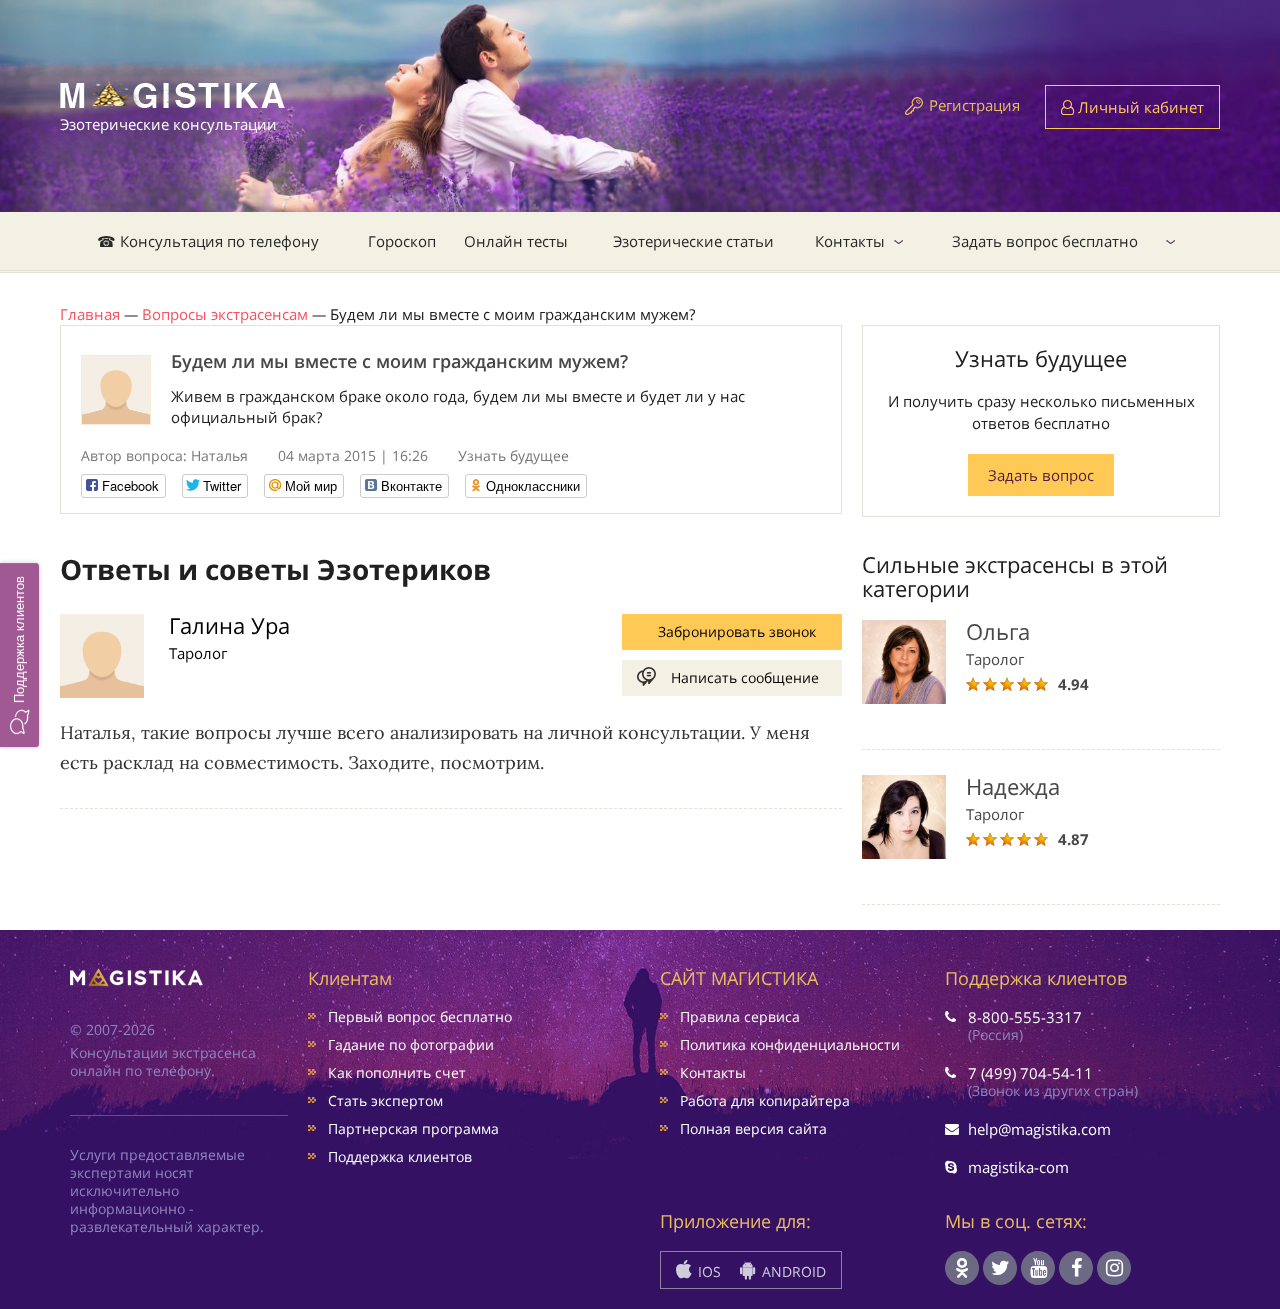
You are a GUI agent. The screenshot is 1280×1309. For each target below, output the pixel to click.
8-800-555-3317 (1025, 1017)
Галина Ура (229, 625)
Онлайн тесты (516, 241)
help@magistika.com (1039, 1129)
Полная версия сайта (753, 1128)
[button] (19, 654)
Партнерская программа (413, 1128)
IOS (707, 1271)
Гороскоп (402, 241)
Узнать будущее (513, 455)
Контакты (850, 241)
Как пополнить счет (397, 1072)
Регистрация (974, 105)
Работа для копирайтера (765, 1100)
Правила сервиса (740, 1016)
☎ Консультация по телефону (208, 241)
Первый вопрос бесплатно (420, 1016)
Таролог (198, 653)
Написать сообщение (745, 677)
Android (792, 1271)
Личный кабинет (1139, 107)
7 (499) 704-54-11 (1030, 1073)
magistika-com (1018, 1167)
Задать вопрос (1041, 475)
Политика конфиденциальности (790, 1044)
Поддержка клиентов (400, 1156)
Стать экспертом (385, 1100)
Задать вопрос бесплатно (1045, 241)
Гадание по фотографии (411, 1044)
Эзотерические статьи (693, 241)
